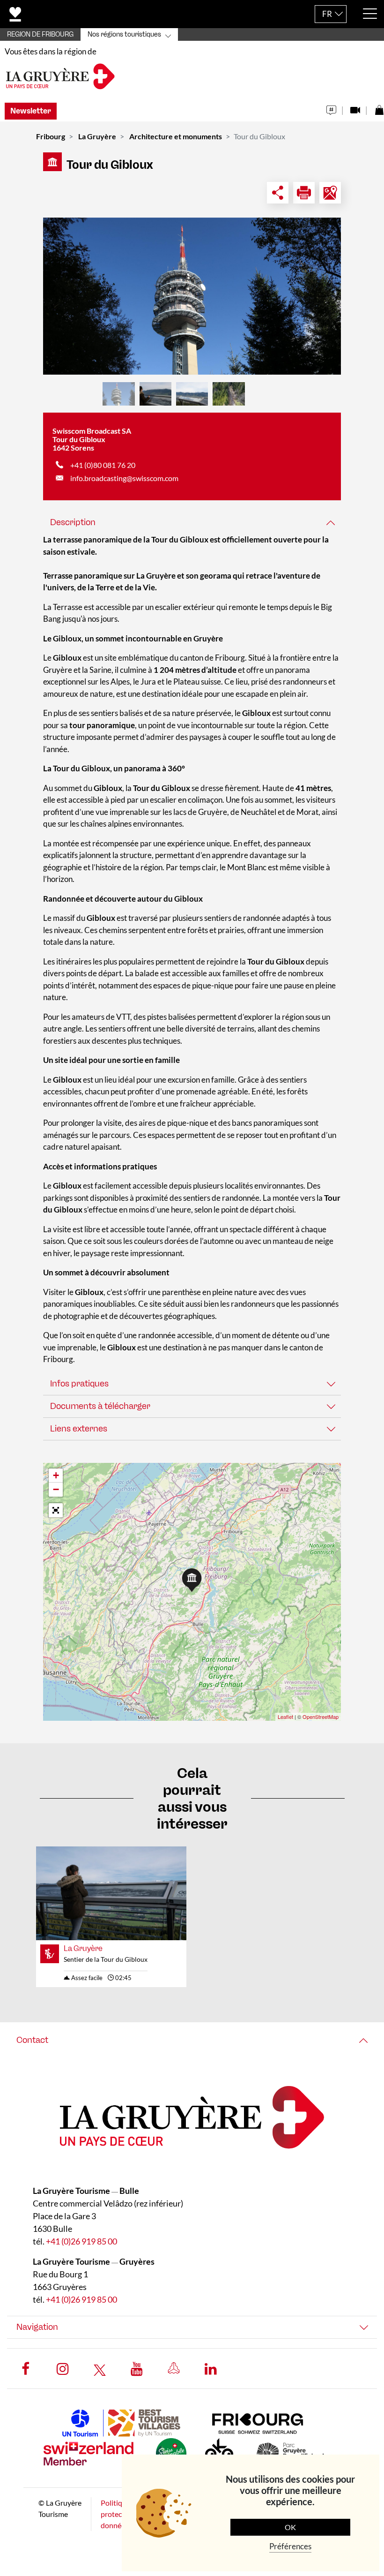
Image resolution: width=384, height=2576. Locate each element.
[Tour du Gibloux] (192, 296)
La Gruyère (97, 136)
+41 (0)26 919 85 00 (81, 2241)
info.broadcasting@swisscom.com (124, 478)
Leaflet (285, 1717)
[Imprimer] (304, 193)
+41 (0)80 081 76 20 (103, 465)
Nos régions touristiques (124, 34)
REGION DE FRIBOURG (40, 34)
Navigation (37, 2327)
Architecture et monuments (176, 136)
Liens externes (79, 1429)
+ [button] (56, 1475)
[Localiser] (330, 193)
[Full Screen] (56, 1510)
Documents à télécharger (100, 1406)
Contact (32, 2040)
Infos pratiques (79, 1384)
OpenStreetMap (321, 1717)
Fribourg (51, 136)
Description (73, 522)
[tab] (192, 523)
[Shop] (379, 108)
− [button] (56, 1489)
